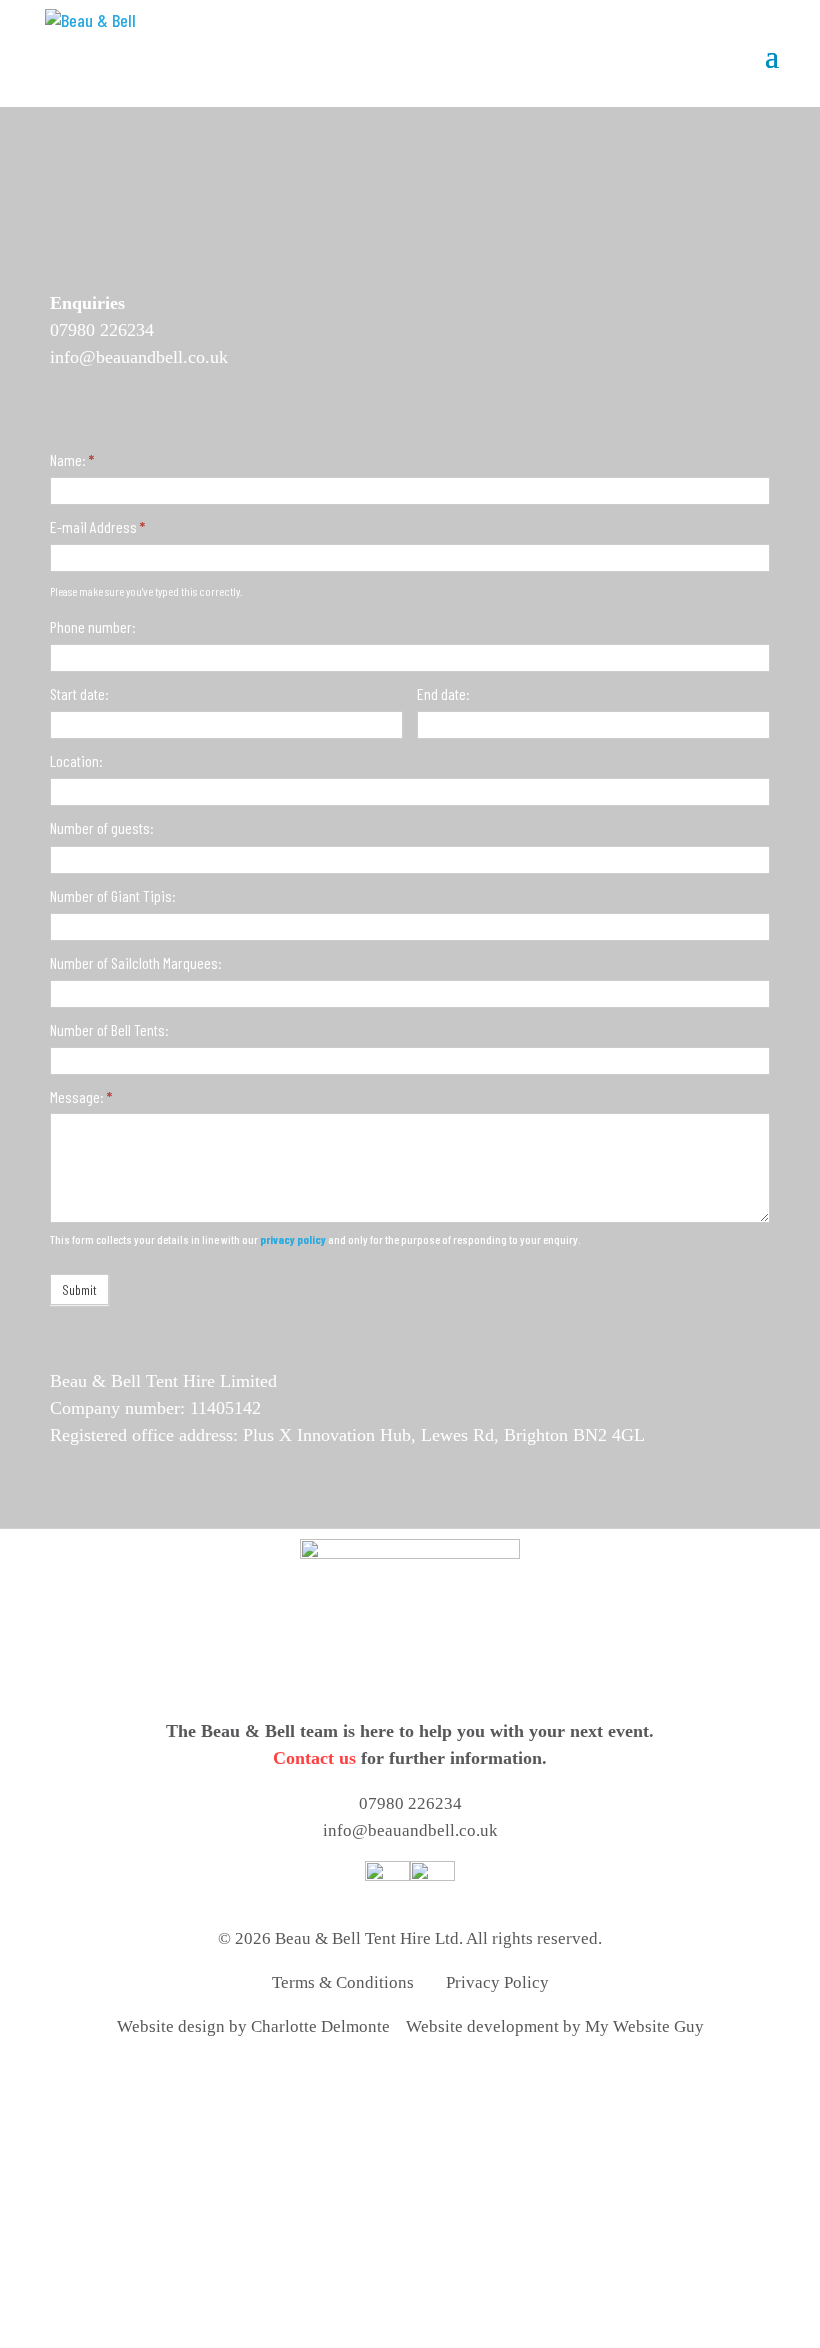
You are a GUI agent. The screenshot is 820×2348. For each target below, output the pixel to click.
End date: (443, 693)
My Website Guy (644, 2026)
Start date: (79, 693)
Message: (81, 1096)
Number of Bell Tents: (109, 1029)
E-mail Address (97, 526)
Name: (72, 459)
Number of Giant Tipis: (113, 895)
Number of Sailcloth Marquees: (136, 962)
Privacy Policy (497, 1982)
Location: (76, 760)
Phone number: (93, 626)
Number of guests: (102, 827)
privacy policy (293, 1239)
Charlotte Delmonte (320, 2026)
